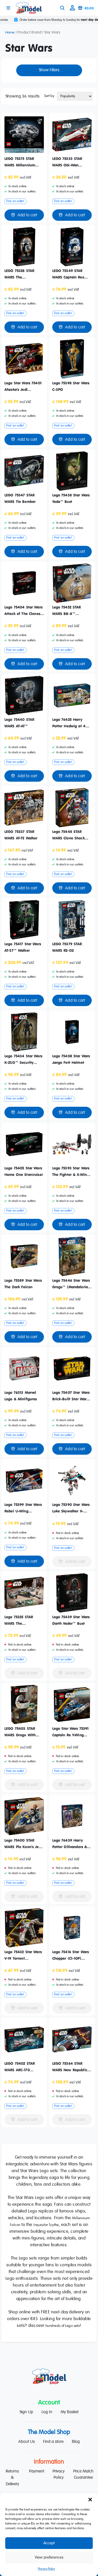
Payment (37, 2471)
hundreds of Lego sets (63, 2326)
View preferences (49, 2557)
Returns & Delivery (12, 2478)
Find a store (53, 2442)
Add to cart (27, 215)
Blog (76, 2442)
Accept (49, 2543)
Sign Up (26, 2412)
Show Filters (49, 70)
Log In (47, 2412)
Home (10, 33)
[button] (90, 2500)
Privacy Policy (46, 2569)
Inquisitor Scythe (46, 2225)
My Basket (70, 2412)
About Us (27, 2442)
